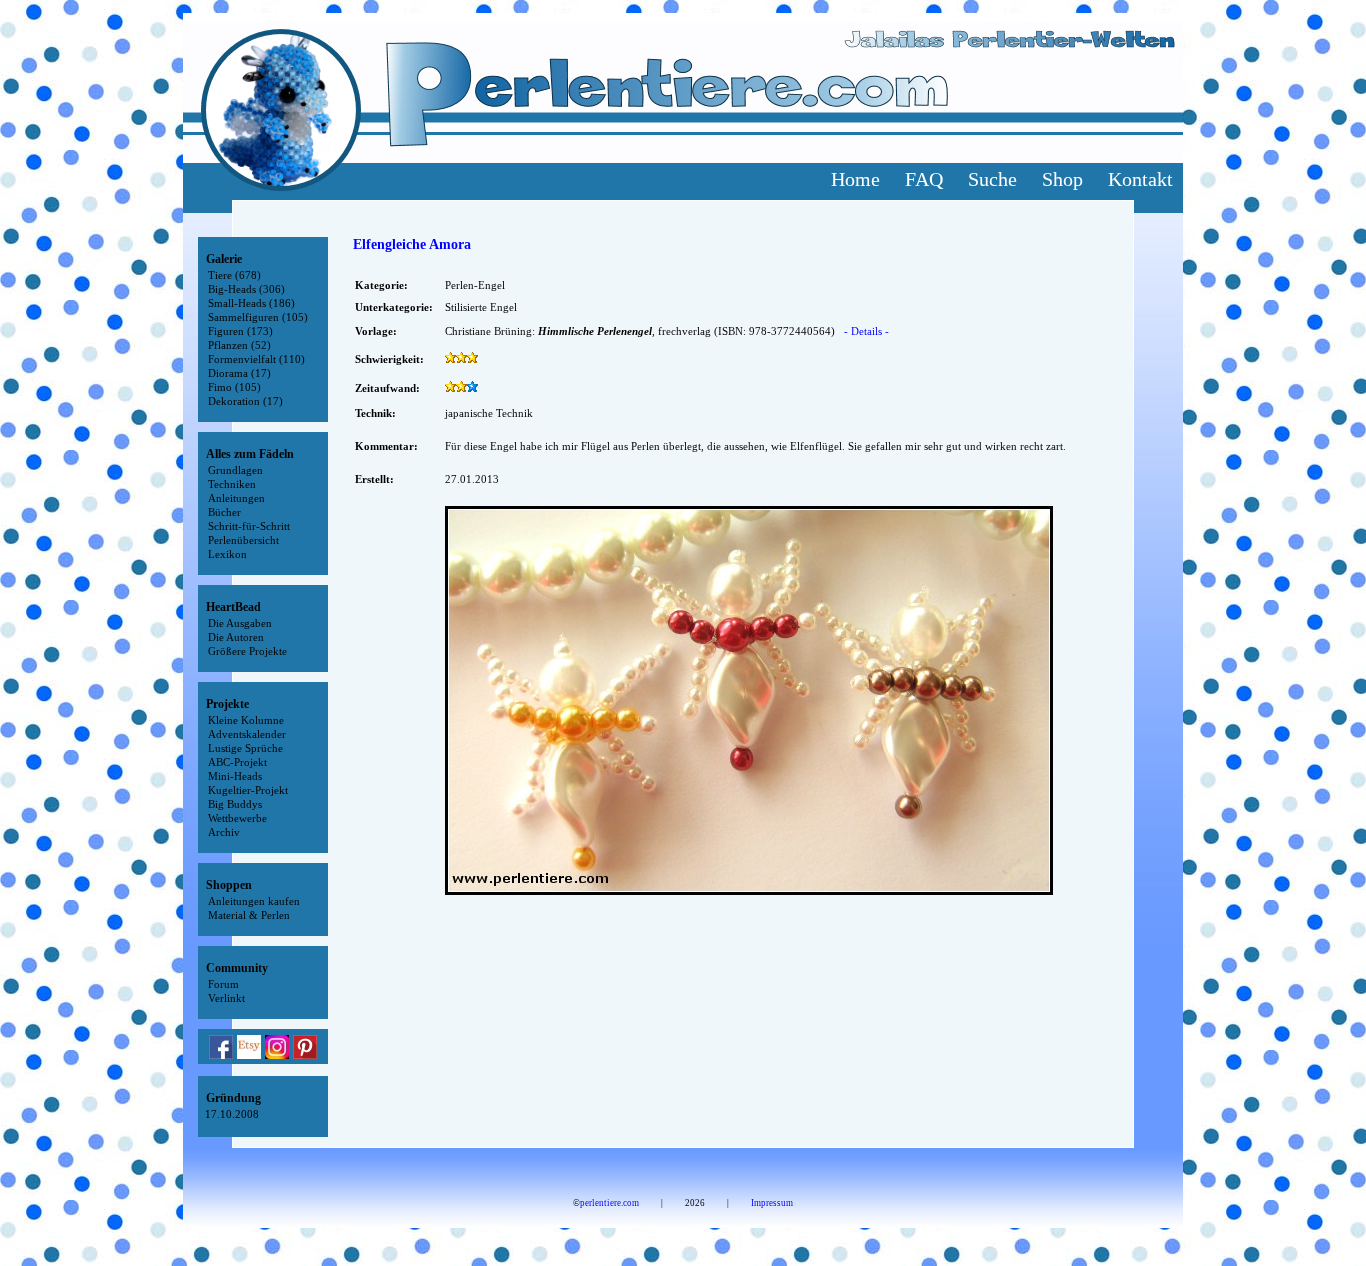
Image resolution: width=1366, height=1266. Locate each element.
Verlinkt (226, 998)
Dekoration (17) (245, 401)
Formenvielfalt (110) (256, 359)
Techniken (232, 484)
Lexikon (227, 554)
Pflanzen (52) (239, 345)
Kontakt (1140, 179)
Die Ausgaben (240, 623)
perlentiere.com (609, 1203)
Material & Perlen (249, 915)
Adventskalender (247, 734)
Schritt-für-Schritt (249, 526)
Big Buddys (235, 804)
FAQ (924, 179)
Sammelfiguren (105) (258, 317)
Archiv (224, 832)
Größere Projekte (247, 651)
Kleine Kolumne (246, 720)
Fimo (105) (234, 387)
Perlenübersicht (243, 540)
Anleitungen (236, 498)
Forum (223, 984)
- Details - (866, 331)
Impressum (772, 1203)
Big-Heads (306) (246, 289)
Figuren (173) (240, 331)
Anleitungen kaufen (254, 901)
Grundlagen (235, 470)
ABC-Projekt (237, 762)
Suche (992, 179)
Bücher (224, 512)
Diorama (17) (239, 373)
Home (855, 179)
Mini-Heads (235, 776)
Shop (1062, 179)
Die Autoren (236, 637)
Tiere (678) (234, 275)
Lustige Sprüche (245, 748)
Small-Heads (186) (251, 303)
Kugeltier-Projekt (248, 790)
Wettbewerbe (237, 818)
